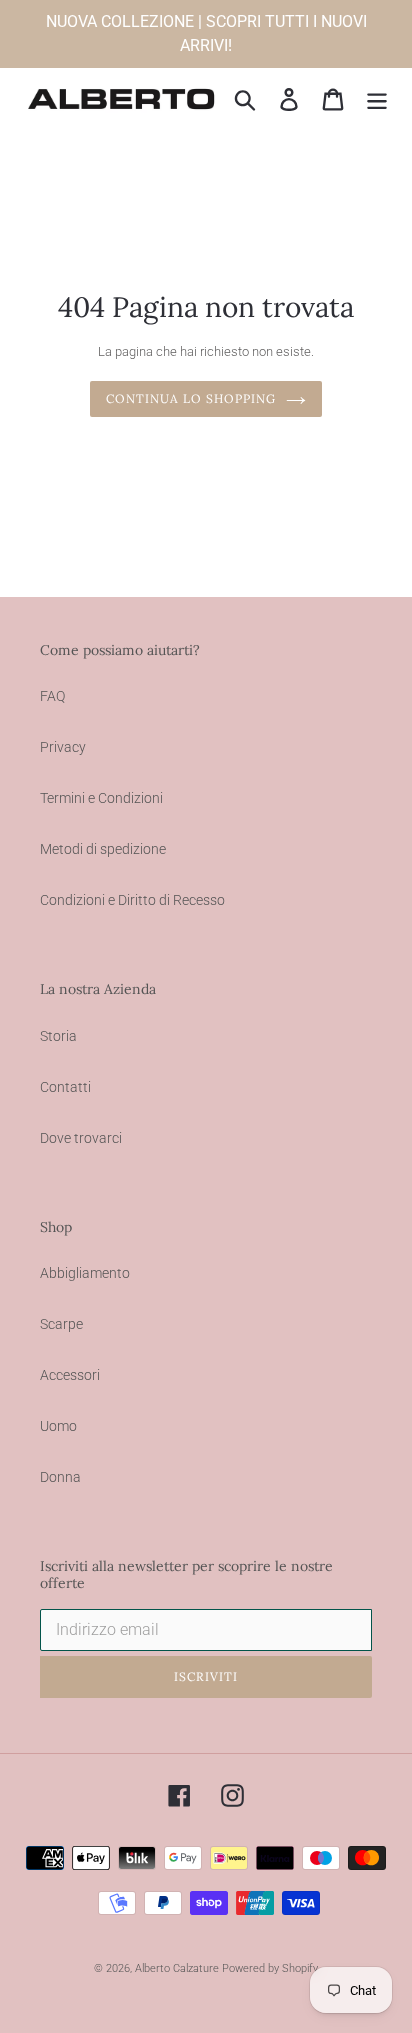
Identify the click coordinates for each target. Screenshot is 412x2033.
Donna (60, 1477)
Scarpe (61, 1324)
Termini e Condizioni (101, 798)
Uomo (58, 1426)
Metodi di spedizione (103, 849)
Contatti (65, 1087)
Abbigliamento (85, 1273)
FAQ (52, 696)
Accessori (70, 1375)
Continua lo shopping (190, 398)
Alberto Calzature (177, 1968)
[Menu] (377, 99)
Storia (58, 1036)
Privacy (63, 747)
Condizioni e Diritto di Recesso (132, 900)
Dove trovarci (81, 1138)
